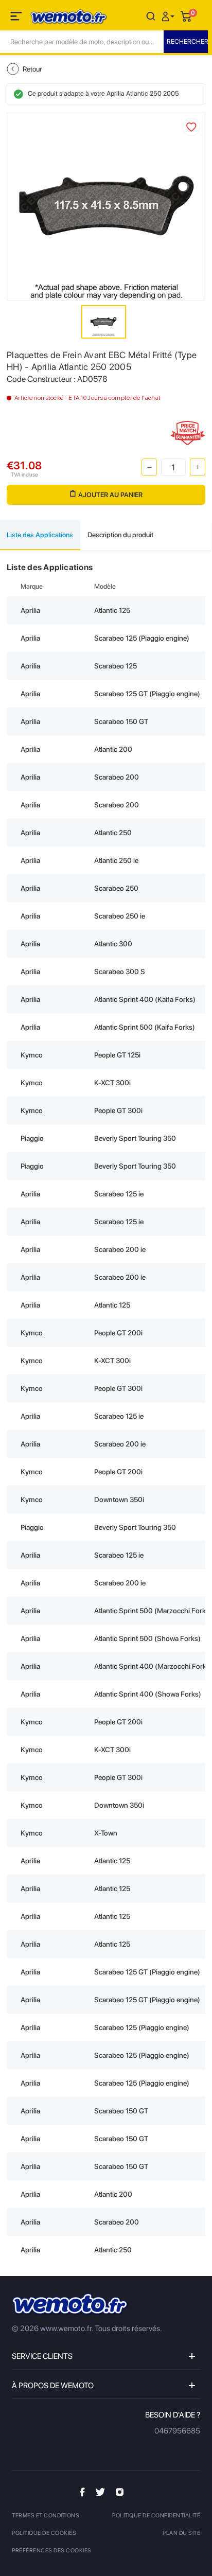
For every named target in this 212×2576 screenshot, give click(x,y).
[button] (169, 16)
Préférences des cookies (52, 2551)
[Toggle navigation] (17, 18)
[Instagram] (120, 2491)
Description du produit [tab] (120, 535)
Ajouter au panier (110, 495)
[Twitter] (100, 2491)
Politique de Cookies (44, 2533)
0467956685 (177, 2431)
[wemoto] (70, 2305)
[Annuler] (151, 16)
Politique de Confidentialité (156, 2516)
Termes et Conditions (46, 2516)
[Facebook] (82, 2491)
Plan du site (181, 2533)
